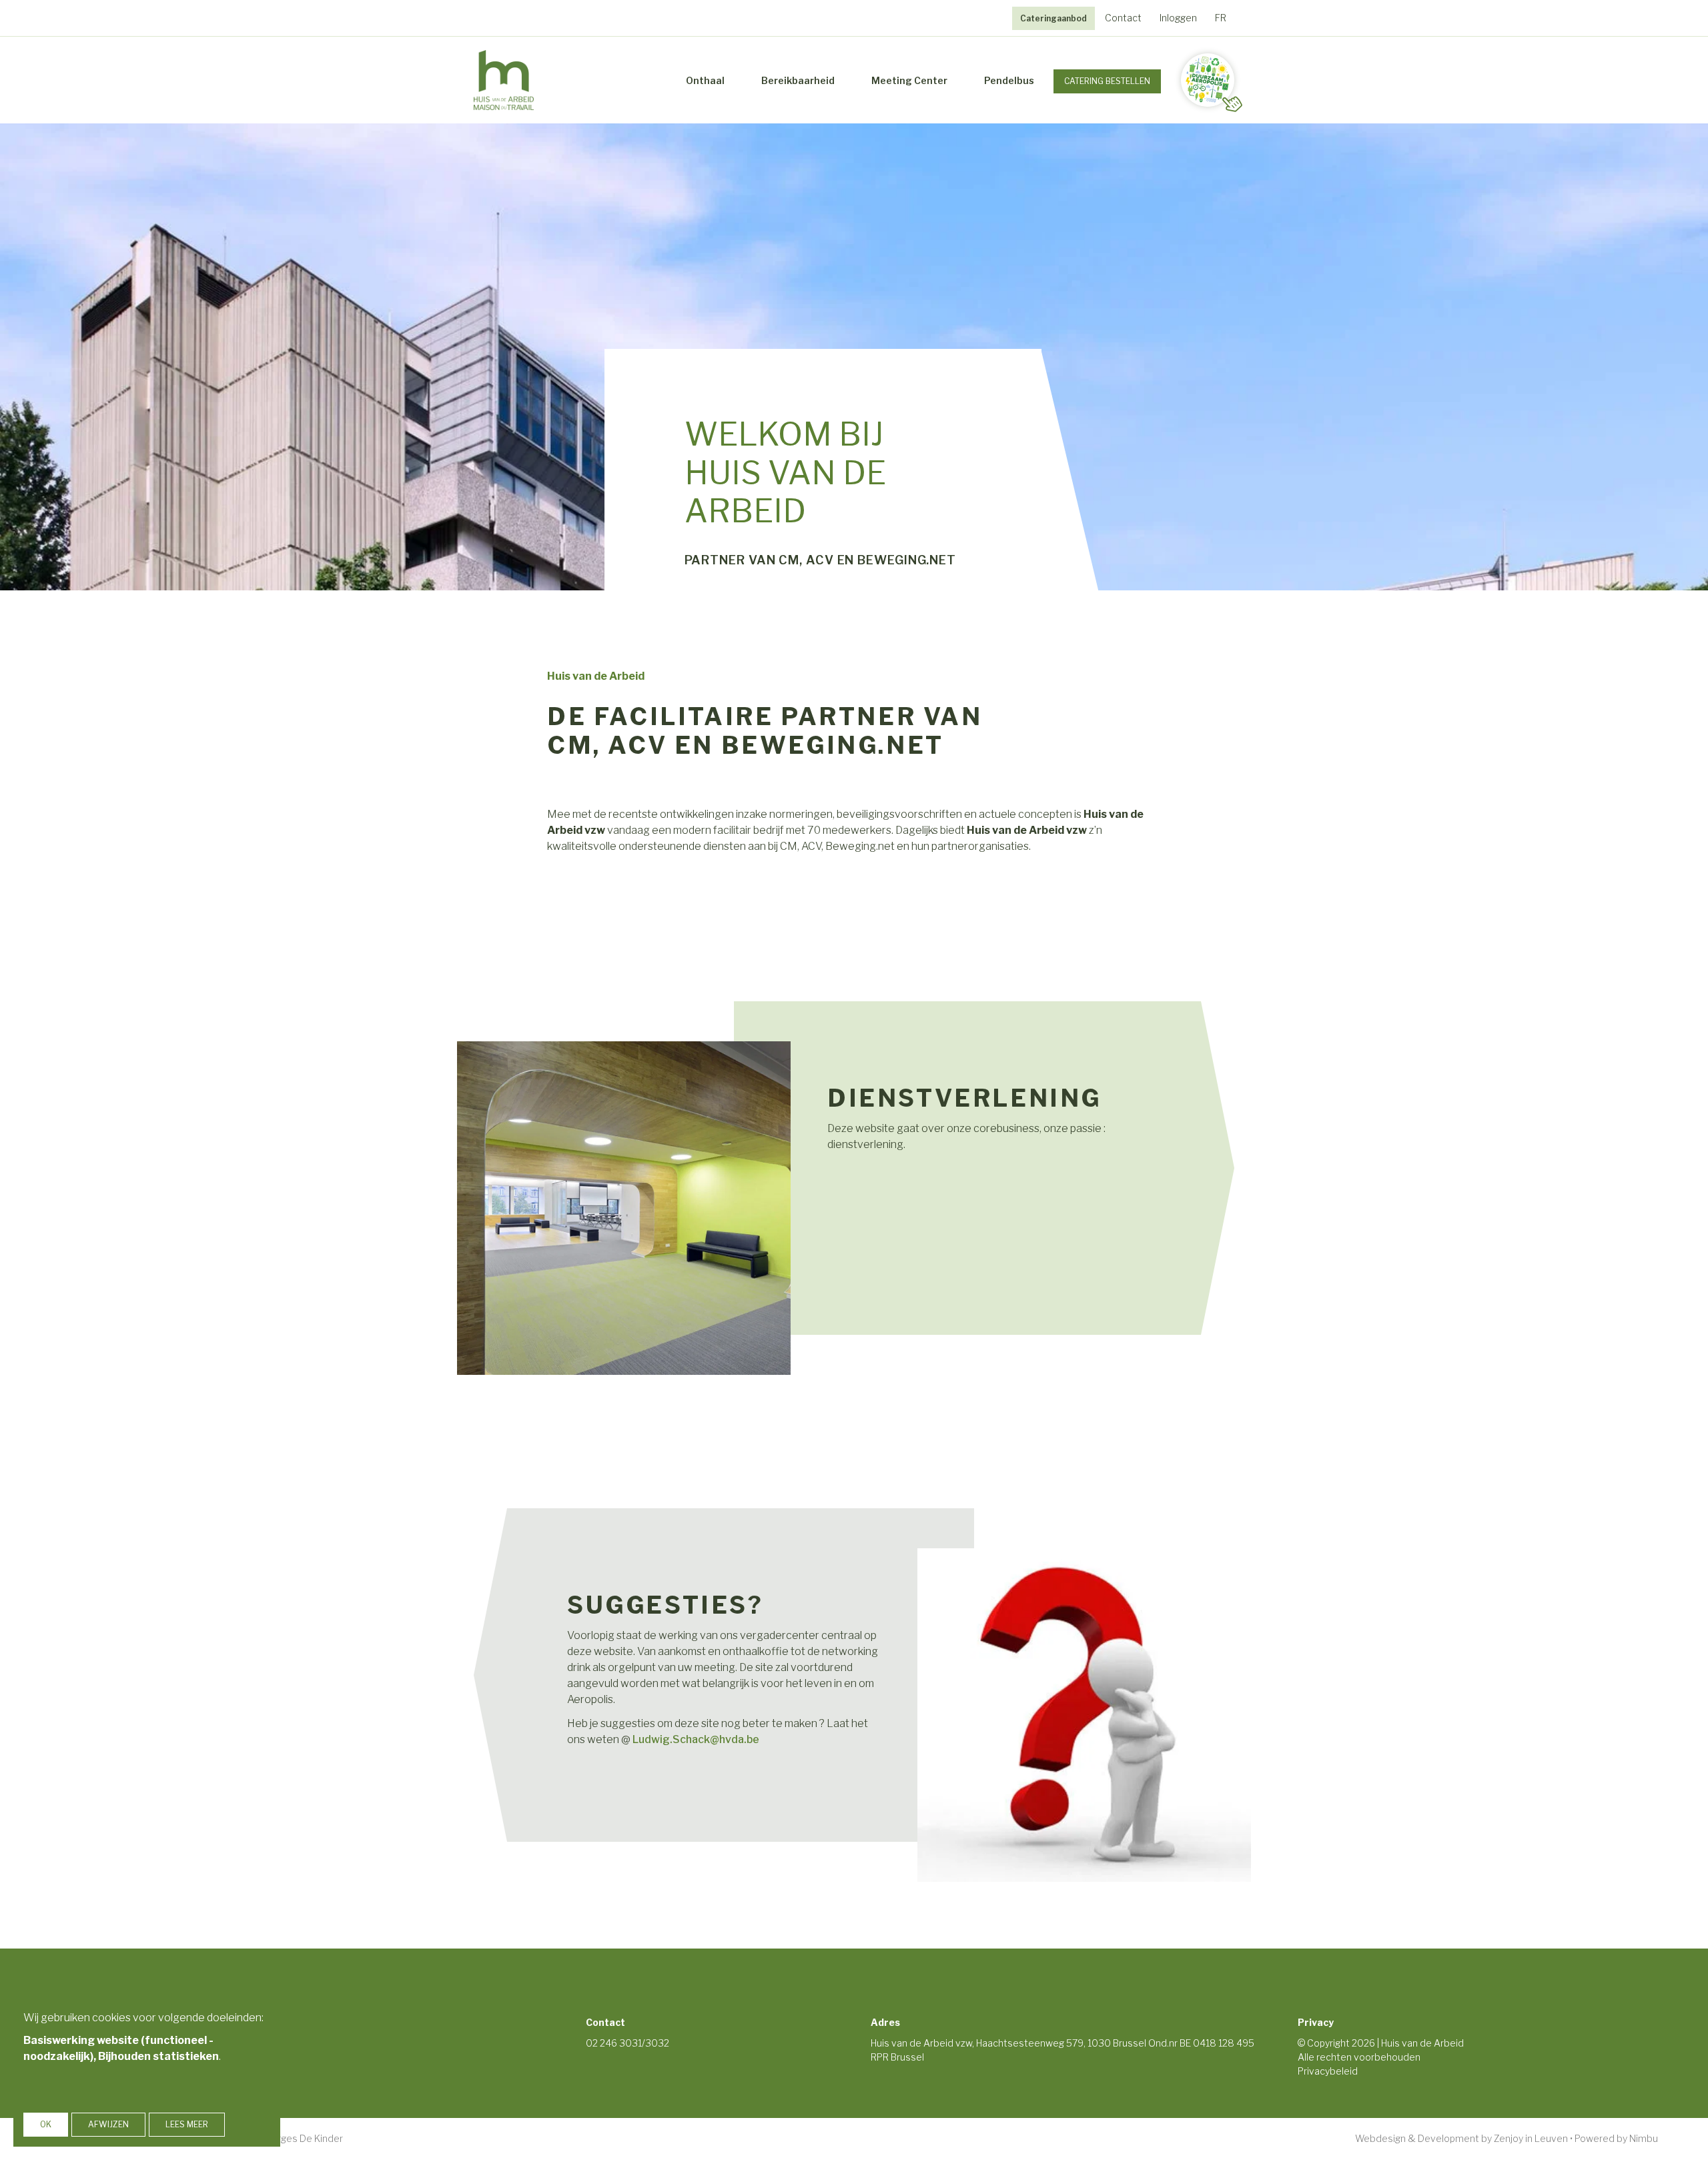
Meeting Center (909, 80)
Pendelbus (1009, 80)
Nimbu (1644, 2138)
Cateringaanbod (1053, 18)
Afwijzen (108, 2124)
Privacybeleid (1328, 2071)
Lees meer (187, 2124)
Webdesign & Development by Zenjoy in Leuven (1461, 2138)
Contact (1123, 18)
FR (1221, 18)
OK (46, 2124)
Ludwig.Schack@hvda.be (696, 1739)
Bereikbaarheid (798, 80)
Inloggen (1178, 18)
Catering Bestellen (1107, 81)
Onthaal (705, 80)
